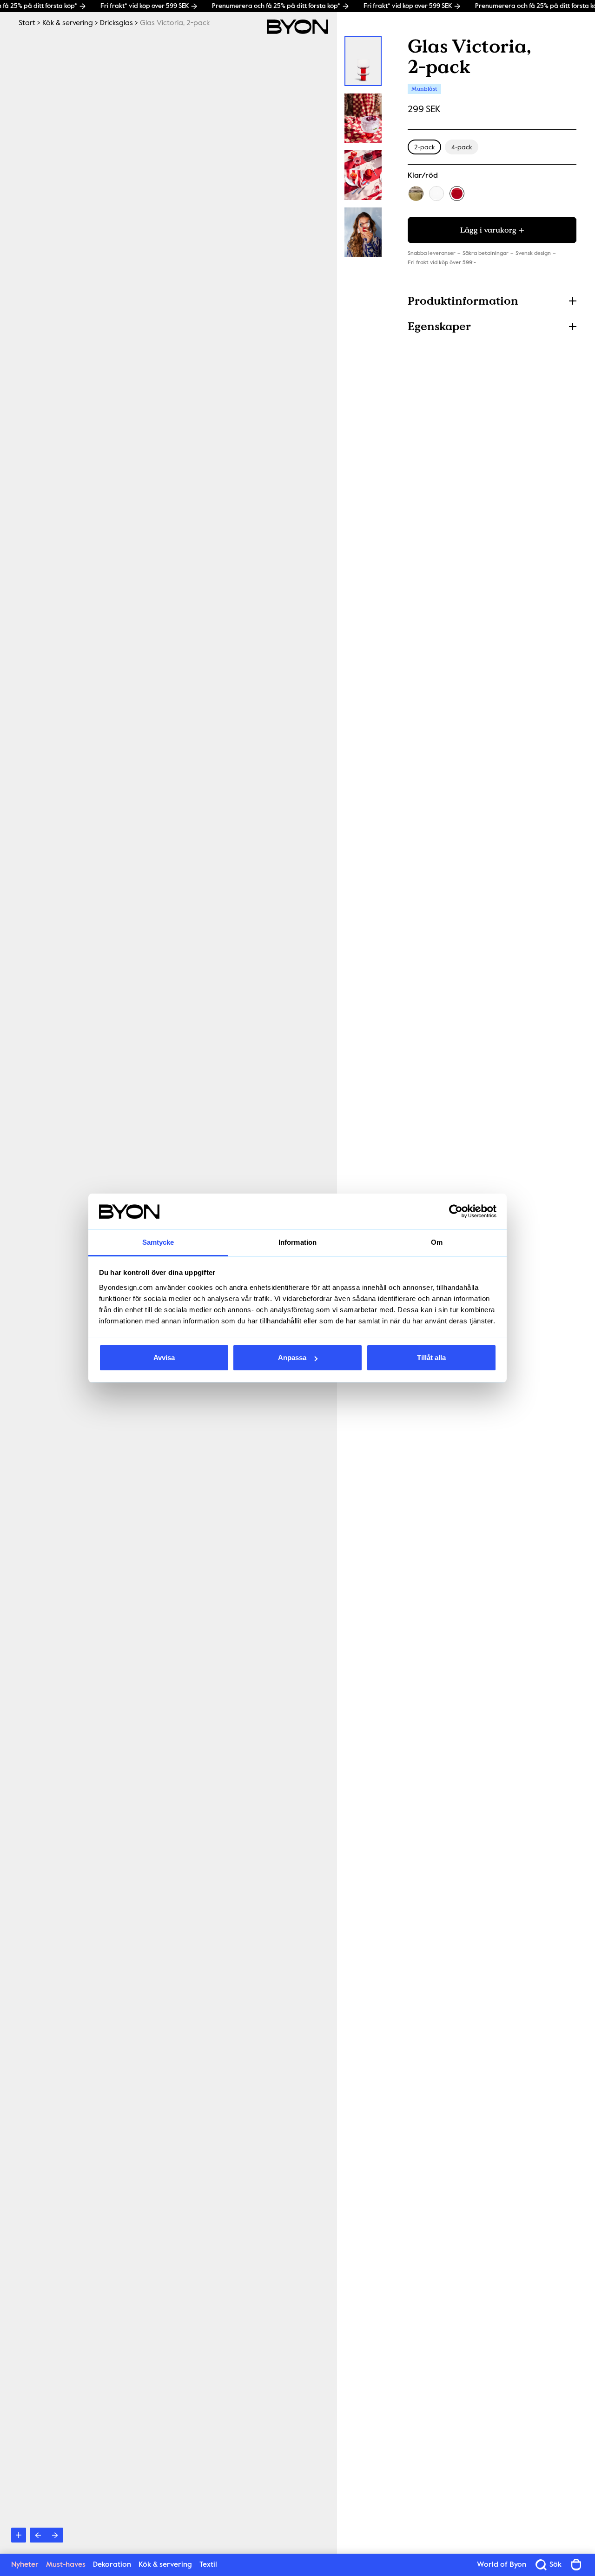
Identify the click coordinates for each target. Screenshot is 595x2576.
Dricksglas (116, 23)
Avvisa (164, 1358)
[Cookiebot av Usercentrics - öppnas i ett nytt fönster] (456, 1212)
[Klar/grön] (416, 194)
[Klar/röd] (457, 194)
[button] (492, 301)
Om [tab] (437, 1242)
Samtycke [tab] (158, 1242)
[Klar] (436, 194)
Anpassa (292, 1358)
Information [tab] (297, 1242)
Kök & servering (68, 23)
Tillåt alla (431, 1358)
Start (27, 23)
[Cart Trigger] (576, 2565)
